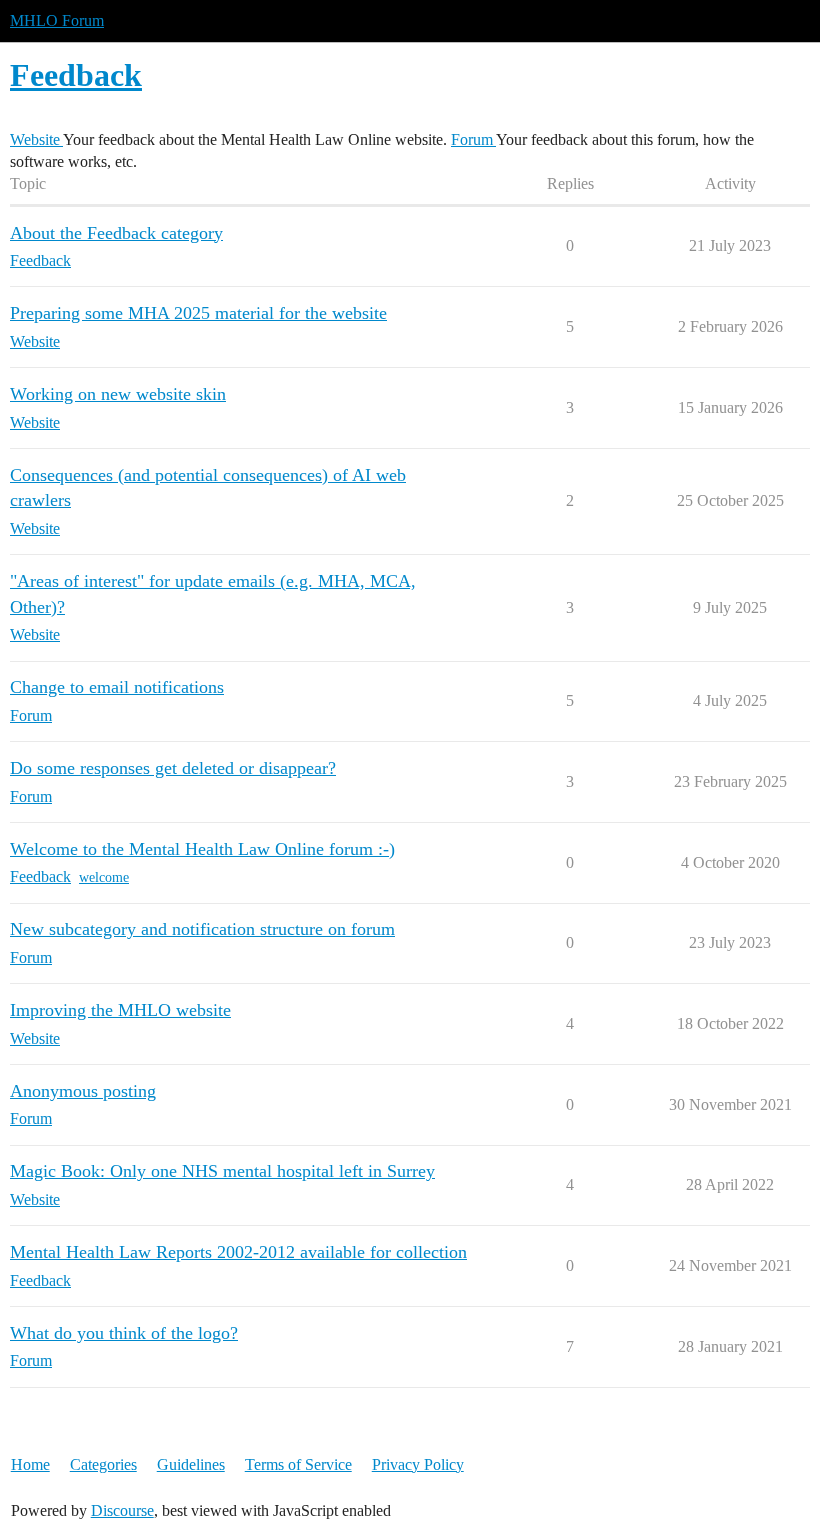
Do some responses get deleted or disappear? (173, 768)
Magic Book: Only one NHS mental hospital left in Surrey (222, 1171)
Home (30, 1464)
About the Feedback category (116, 233)
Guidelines (191, 1464)
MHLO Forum (57, 20)
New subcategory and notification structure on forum (202, 929)
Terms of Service (298, 1464)
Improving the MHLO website (120, 1010)
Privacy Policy (418, 1464)
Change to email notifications (117, 687)
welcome (104, 877)
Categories (103, 1464)
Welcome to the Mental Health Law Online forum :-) (202, 849)
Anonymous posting (83, 1091)
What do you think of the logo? (124, 1333)
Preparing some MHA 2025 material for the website (198, 313)
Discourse (122, 1510)
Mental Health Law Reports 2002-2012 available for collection (238, 1252)
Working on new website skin (118, 394)
